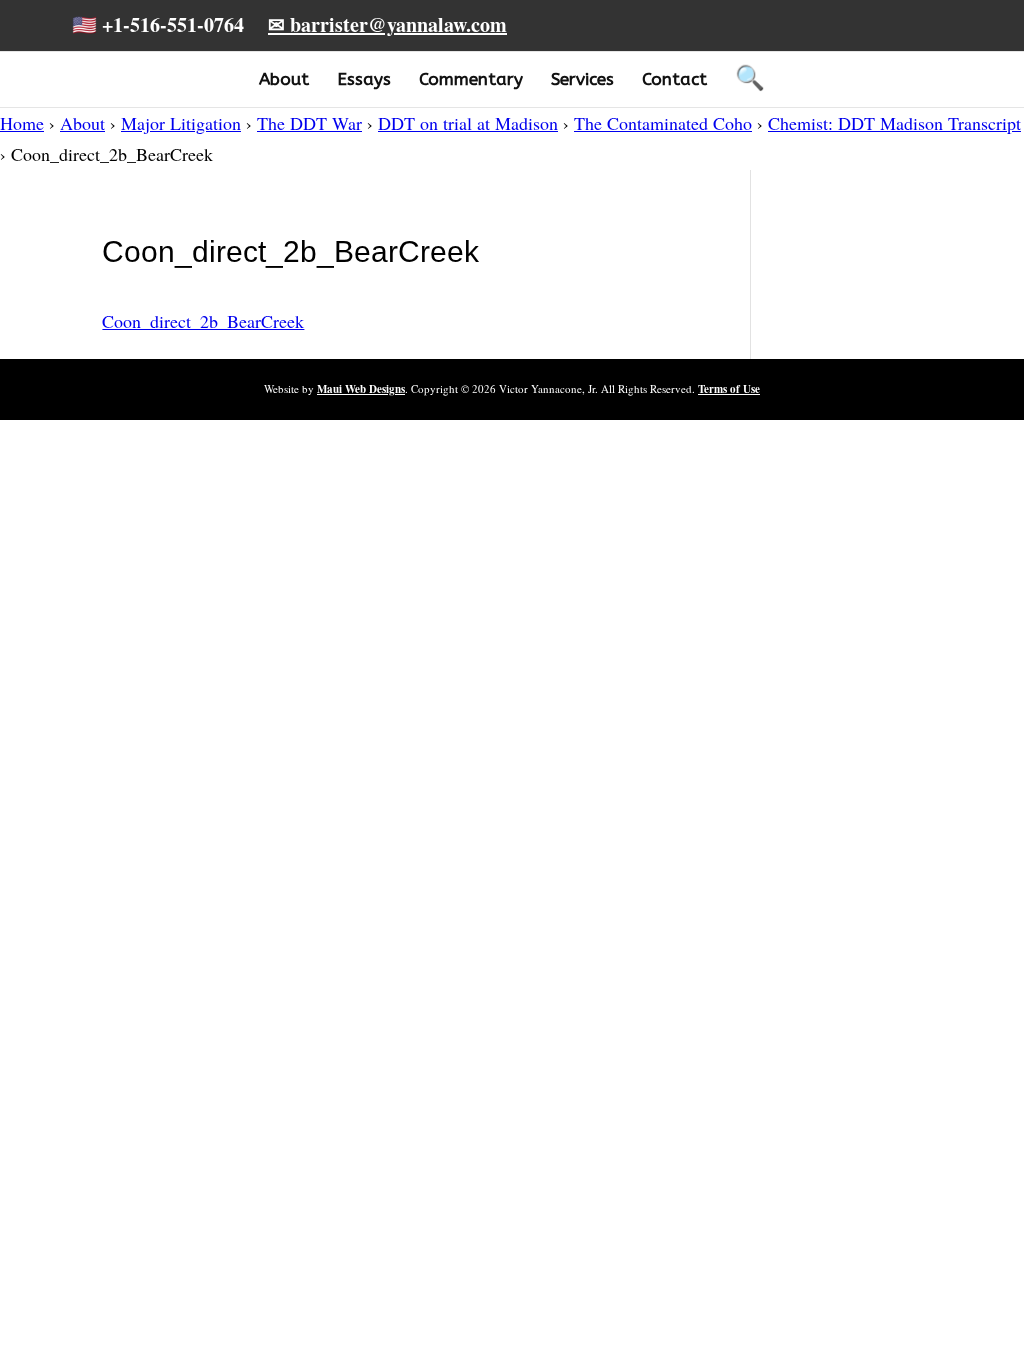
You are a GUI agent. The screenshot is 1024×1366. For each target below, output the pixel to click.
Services (582, 79)
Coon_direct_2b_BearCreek (203, 321)
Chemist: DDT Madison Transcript (894, 123)
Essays (364, 79)
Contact (674, 79)
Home (22, 123)
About (284, 79)
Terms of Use (729, 389)
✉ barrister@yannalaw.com (387, 24)
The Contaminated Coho (663, 123)
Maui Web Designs (361, 389)
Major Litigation (181, 123)
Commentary (471, 79)
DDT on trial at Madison (468, 123)
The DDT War (309, 123)
